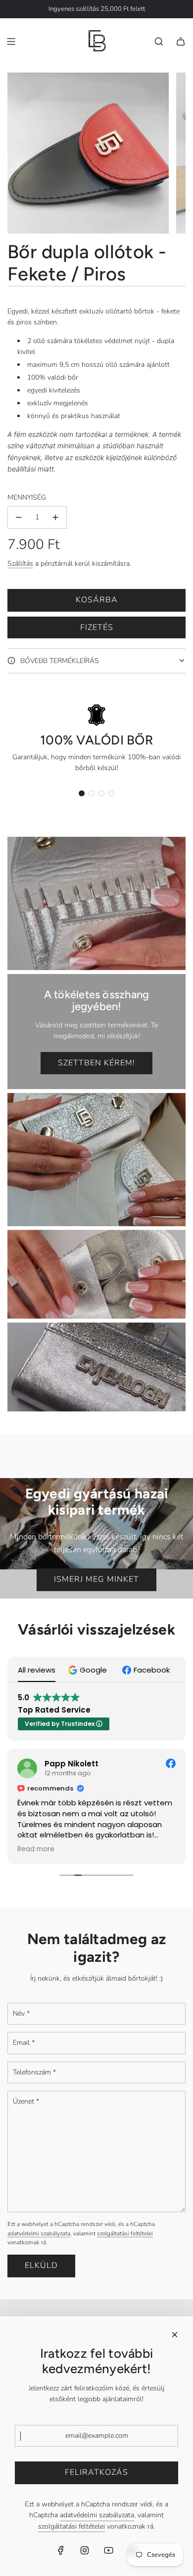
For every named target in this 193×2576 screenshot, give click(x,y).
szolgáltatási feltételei (125, 2233)
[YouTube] (108, 2550)
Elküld (41, 2265)
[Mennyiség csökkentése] (19, 517)
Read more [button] (36, 1849)
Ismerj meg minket (96, 1579)
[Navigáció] (11, 41)
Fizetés (97, 627)
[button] (82, 793)
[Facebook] (61, 2550)
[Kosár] (181, 41)
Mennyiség (27, 497)
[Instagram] (85, 2550)
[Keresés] (159, 41)
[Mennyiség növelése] (55, 517)
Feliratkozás (96, 2472)
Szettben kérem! (96, 1063)
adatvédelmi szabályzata (39, 2233)
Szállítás (20, 564)
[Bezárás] (175, 2335)
